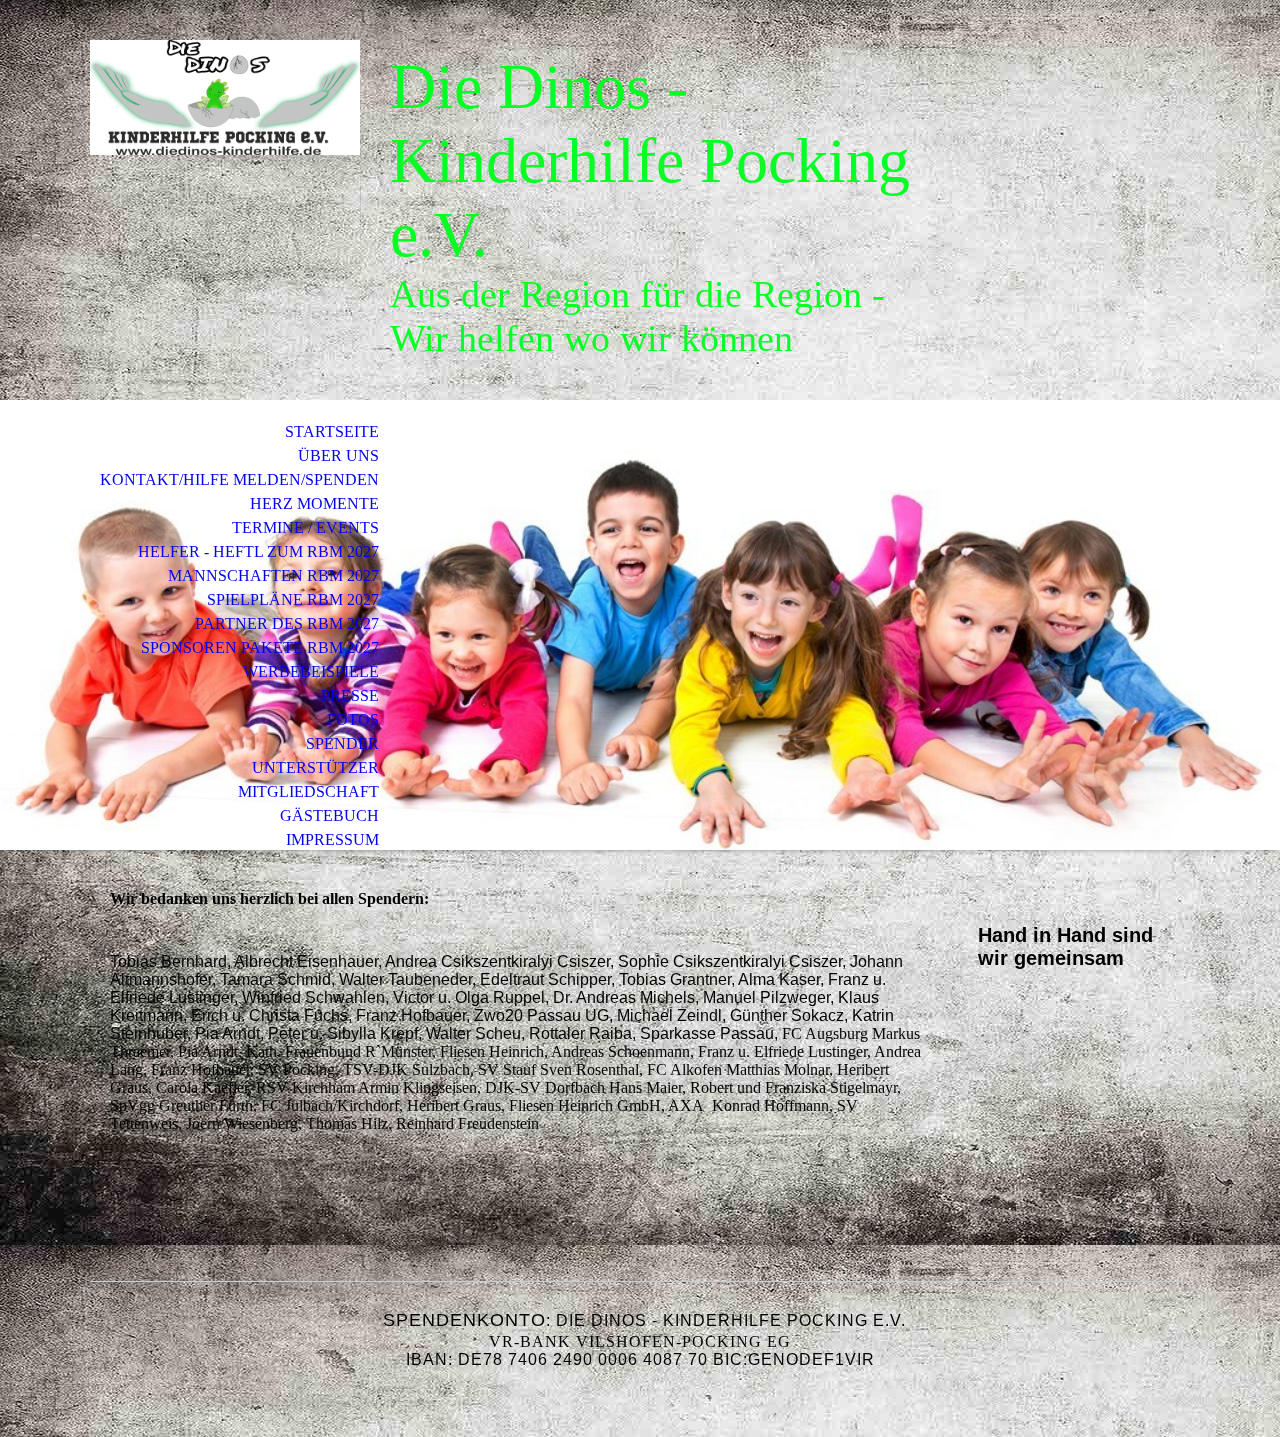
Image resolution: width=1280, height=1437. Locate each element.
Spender (342, 743)
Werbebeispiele (311, 671)
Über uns (338, 455)
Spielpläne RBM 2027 (293, 599)
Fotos (353, 719)
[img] (225, 97)
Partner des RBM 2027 (287, 623)
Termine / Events (305, 527)
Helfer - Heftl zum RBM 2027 (258, 551)
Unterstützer (315, 767)
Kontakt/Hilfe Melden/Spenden (239, 479)
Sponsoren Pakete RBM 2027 (260, 647)
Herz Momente (314, 503)
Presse (350, 695)
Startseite (332, 431)
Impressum (332, 839)
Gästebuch (329, 815)
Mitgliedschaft (308, 791)
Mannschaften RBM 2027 (273, 575)
